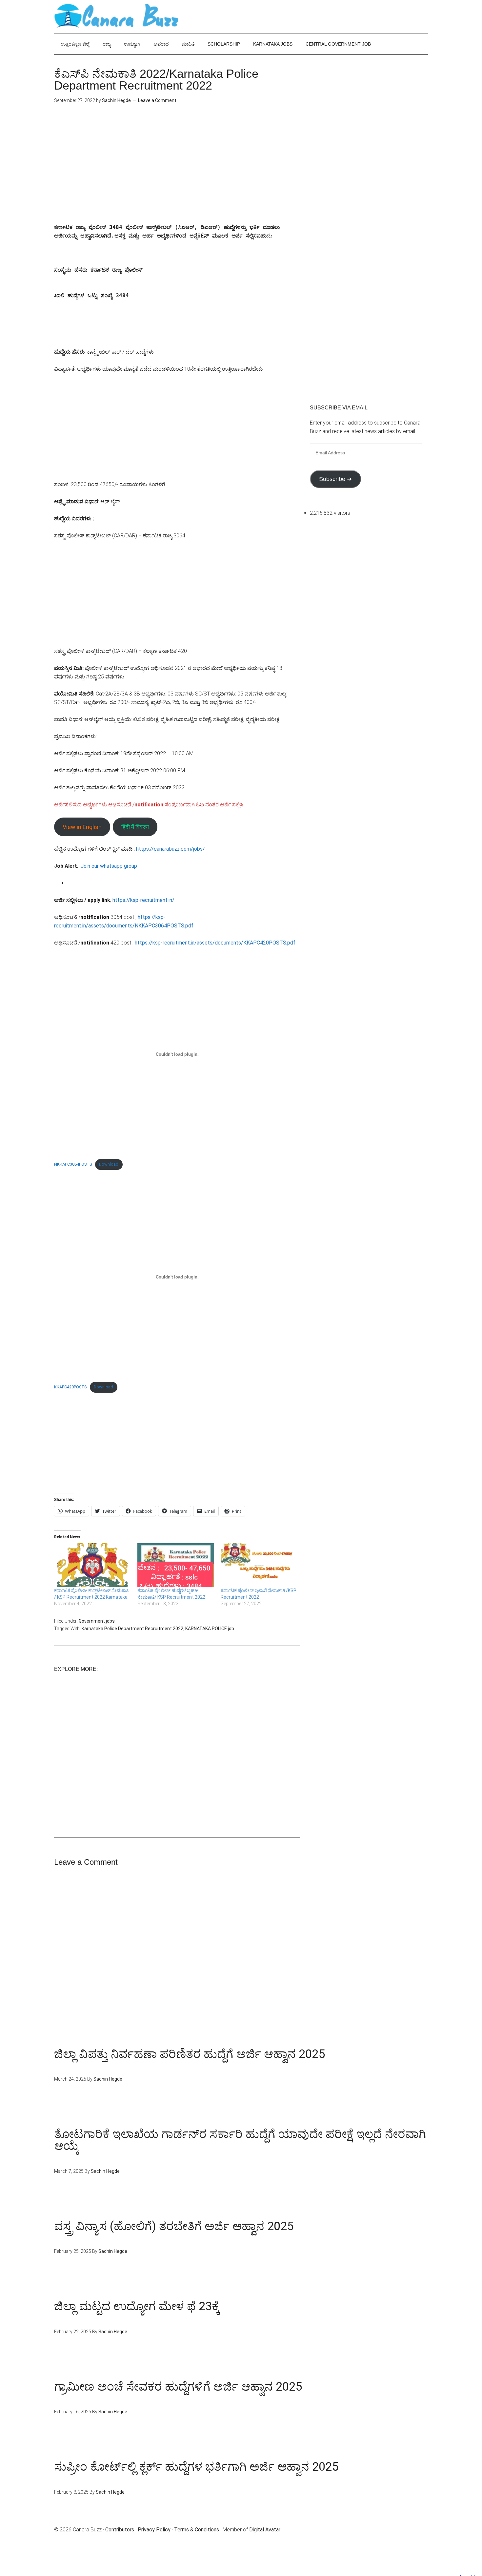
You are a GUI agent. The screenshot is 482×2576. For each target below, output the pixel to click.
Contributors (120, 2530)
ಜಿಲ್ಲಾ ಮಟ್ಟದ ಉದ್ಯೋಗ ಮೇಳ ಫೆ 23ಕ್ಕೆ (137, 2306)
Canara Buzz (116, 16)
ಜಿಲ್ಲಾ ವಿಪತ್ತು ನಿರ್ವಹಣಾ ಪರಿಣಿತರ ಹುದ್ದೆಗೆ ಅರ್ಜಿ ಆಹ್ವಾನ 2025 (190, 2054)
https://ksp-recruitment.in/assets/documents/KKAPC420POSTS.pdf (215, 943)
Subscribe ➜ (335, 479)
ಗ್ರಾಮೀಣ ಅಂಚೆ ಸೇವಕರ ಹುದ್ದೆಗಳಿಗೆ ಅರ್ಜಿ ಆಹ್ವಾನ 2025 (178, 2387)
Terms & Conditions (197, 2530)
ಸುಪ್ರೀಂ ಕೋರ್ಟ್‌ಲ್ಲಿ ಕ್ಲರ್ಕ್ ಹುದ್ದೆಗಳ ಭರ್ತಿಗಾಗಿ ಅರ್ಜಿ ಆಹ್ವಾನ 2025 (196, 2467)
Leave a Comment (157, 100)
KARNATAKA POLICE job (210, 1629)
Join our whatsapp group (109, 866)
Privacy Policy (154, 2530)
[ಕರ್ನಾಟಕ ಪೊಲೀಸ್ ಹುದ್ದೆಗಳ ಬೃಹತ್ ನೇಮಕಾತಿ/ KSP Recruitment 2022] (176, 1565)
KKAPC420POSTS (70, 1387)
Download (109, 1164)
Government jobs (97, 1621)
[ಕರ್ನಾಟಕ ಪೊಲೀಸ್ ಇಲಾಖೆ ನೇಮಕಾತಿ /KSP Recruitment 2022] (259, 1565)
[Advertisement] (177, 169)
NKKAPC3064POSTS (73, 1164)
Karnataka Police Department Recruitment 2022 (132, 1629)
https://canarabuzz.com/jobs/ (171, 849)
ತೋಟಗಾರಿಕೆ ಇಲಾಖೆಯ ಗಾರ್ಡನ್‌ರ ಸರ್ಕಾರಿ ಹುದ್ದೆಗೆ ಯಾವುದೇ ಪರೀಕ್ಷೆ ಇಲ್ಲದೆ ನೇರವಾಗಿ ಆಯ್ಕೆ (240, 2140)
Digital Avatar (265, 2530)
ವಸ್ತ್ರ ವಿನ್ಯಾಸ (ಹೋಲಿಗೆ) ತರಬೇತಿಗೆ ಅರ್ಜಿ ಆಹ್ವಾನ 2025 (174, 2226)
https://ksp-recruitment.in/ (143, 900)
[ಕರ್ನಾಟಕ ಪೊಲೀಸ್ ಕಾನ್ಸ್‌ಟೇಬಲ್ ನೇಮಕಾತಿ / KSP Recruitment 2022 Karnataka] (92, 1565)
